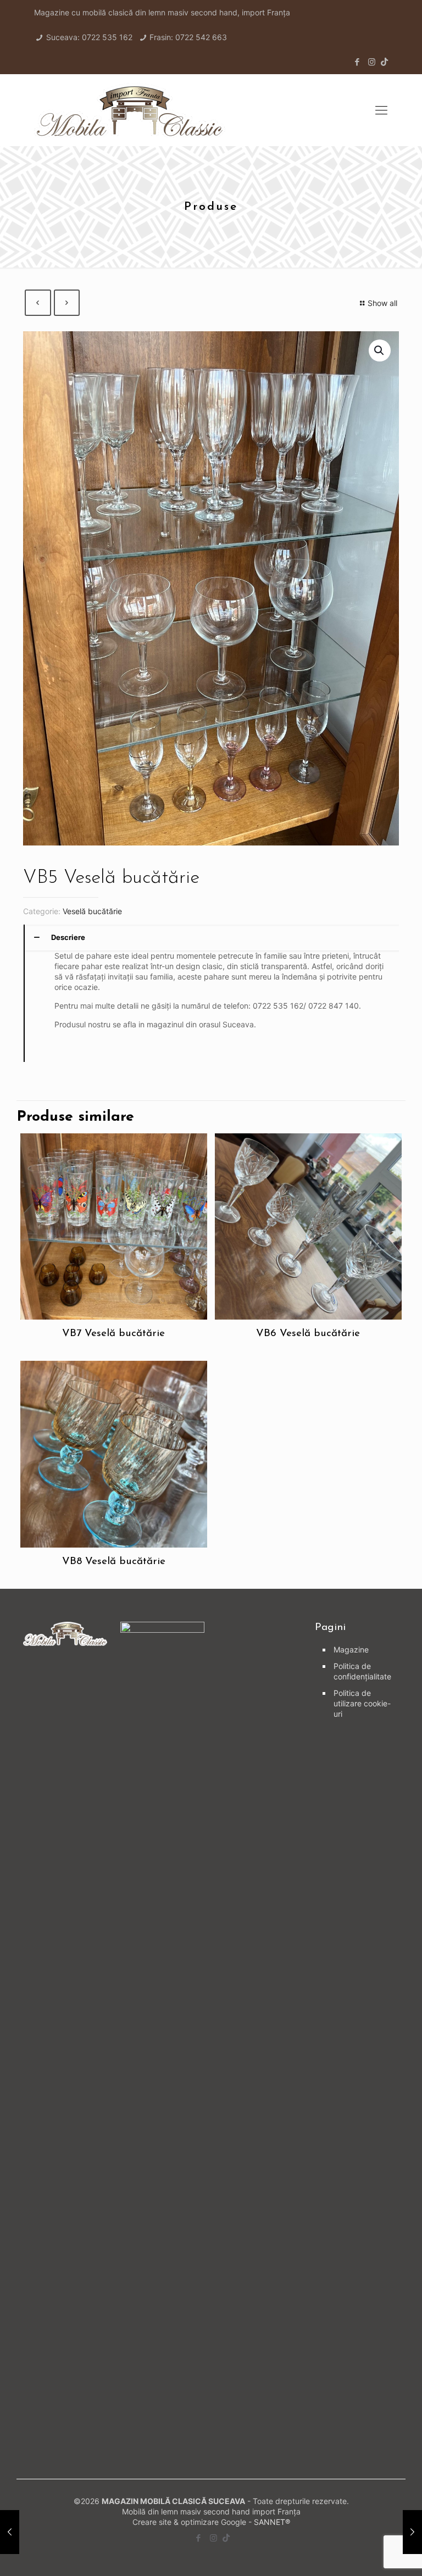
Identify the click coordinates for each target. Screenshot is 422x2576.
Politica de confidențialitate (362, 1671)
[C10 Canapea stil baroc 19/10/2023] (10, 2532)
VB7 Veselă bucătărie (113, 1334)
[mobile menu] (381, 110)
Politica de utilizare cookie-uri (362, 1703)
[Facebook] (357, 62)
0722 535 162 (107, 37)
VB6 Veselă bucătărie (308, 1334)
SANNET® (272, 2522)
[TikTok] (384, 62)
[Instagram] (372, 62)
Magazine (351, 1649)
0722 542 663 (201, 37)
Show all (382, 303)
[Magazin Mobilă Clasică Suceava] (130, 110)
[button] (380, 350)
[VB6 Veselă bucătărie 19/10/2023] (412, 2532)
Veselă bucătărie (92, 911)
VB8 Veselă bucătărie (114, 1562)
